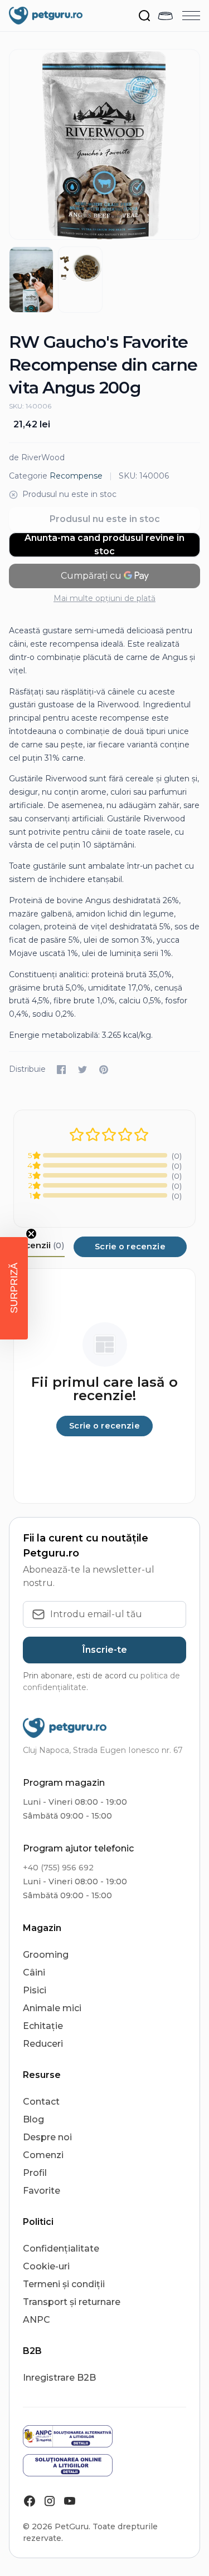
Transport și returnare (72, 2302)
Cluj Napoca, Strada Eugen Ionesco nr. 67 (103, 1750)
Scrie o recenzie (130, 1247)
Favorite (42, 2191)
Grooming (46, 1955)
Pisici (35, 1990)
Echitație (43, 2026)
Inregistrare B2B (59, 2378)
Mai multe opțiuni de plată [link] (104, 598)
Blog (33, 2119)
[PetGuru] (46, 16)
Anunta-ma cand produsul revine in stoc (104, 545)
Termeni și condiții (64, 2284)
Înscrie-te (105, 1650)
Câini (34, 1972)
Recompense (76, 476)
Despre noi (47, 2137)
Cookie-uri (46, 2266)
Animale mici (52, 2008)
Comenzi (43, 2155)
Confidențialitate (61, 2249)
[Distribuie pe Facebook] (61, 1070)
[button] (14, 1288)
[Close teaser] (31, 1234)
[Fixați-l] (104, 1070)
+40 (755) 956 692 (58, 1868)
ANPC (37, 2320)
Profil (35, 2173)
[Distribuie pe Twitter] (82, 1070)
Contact (41, 2102)
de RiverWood (37, 457)
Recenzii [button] (39, 1245)
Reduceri (43, 2044)
